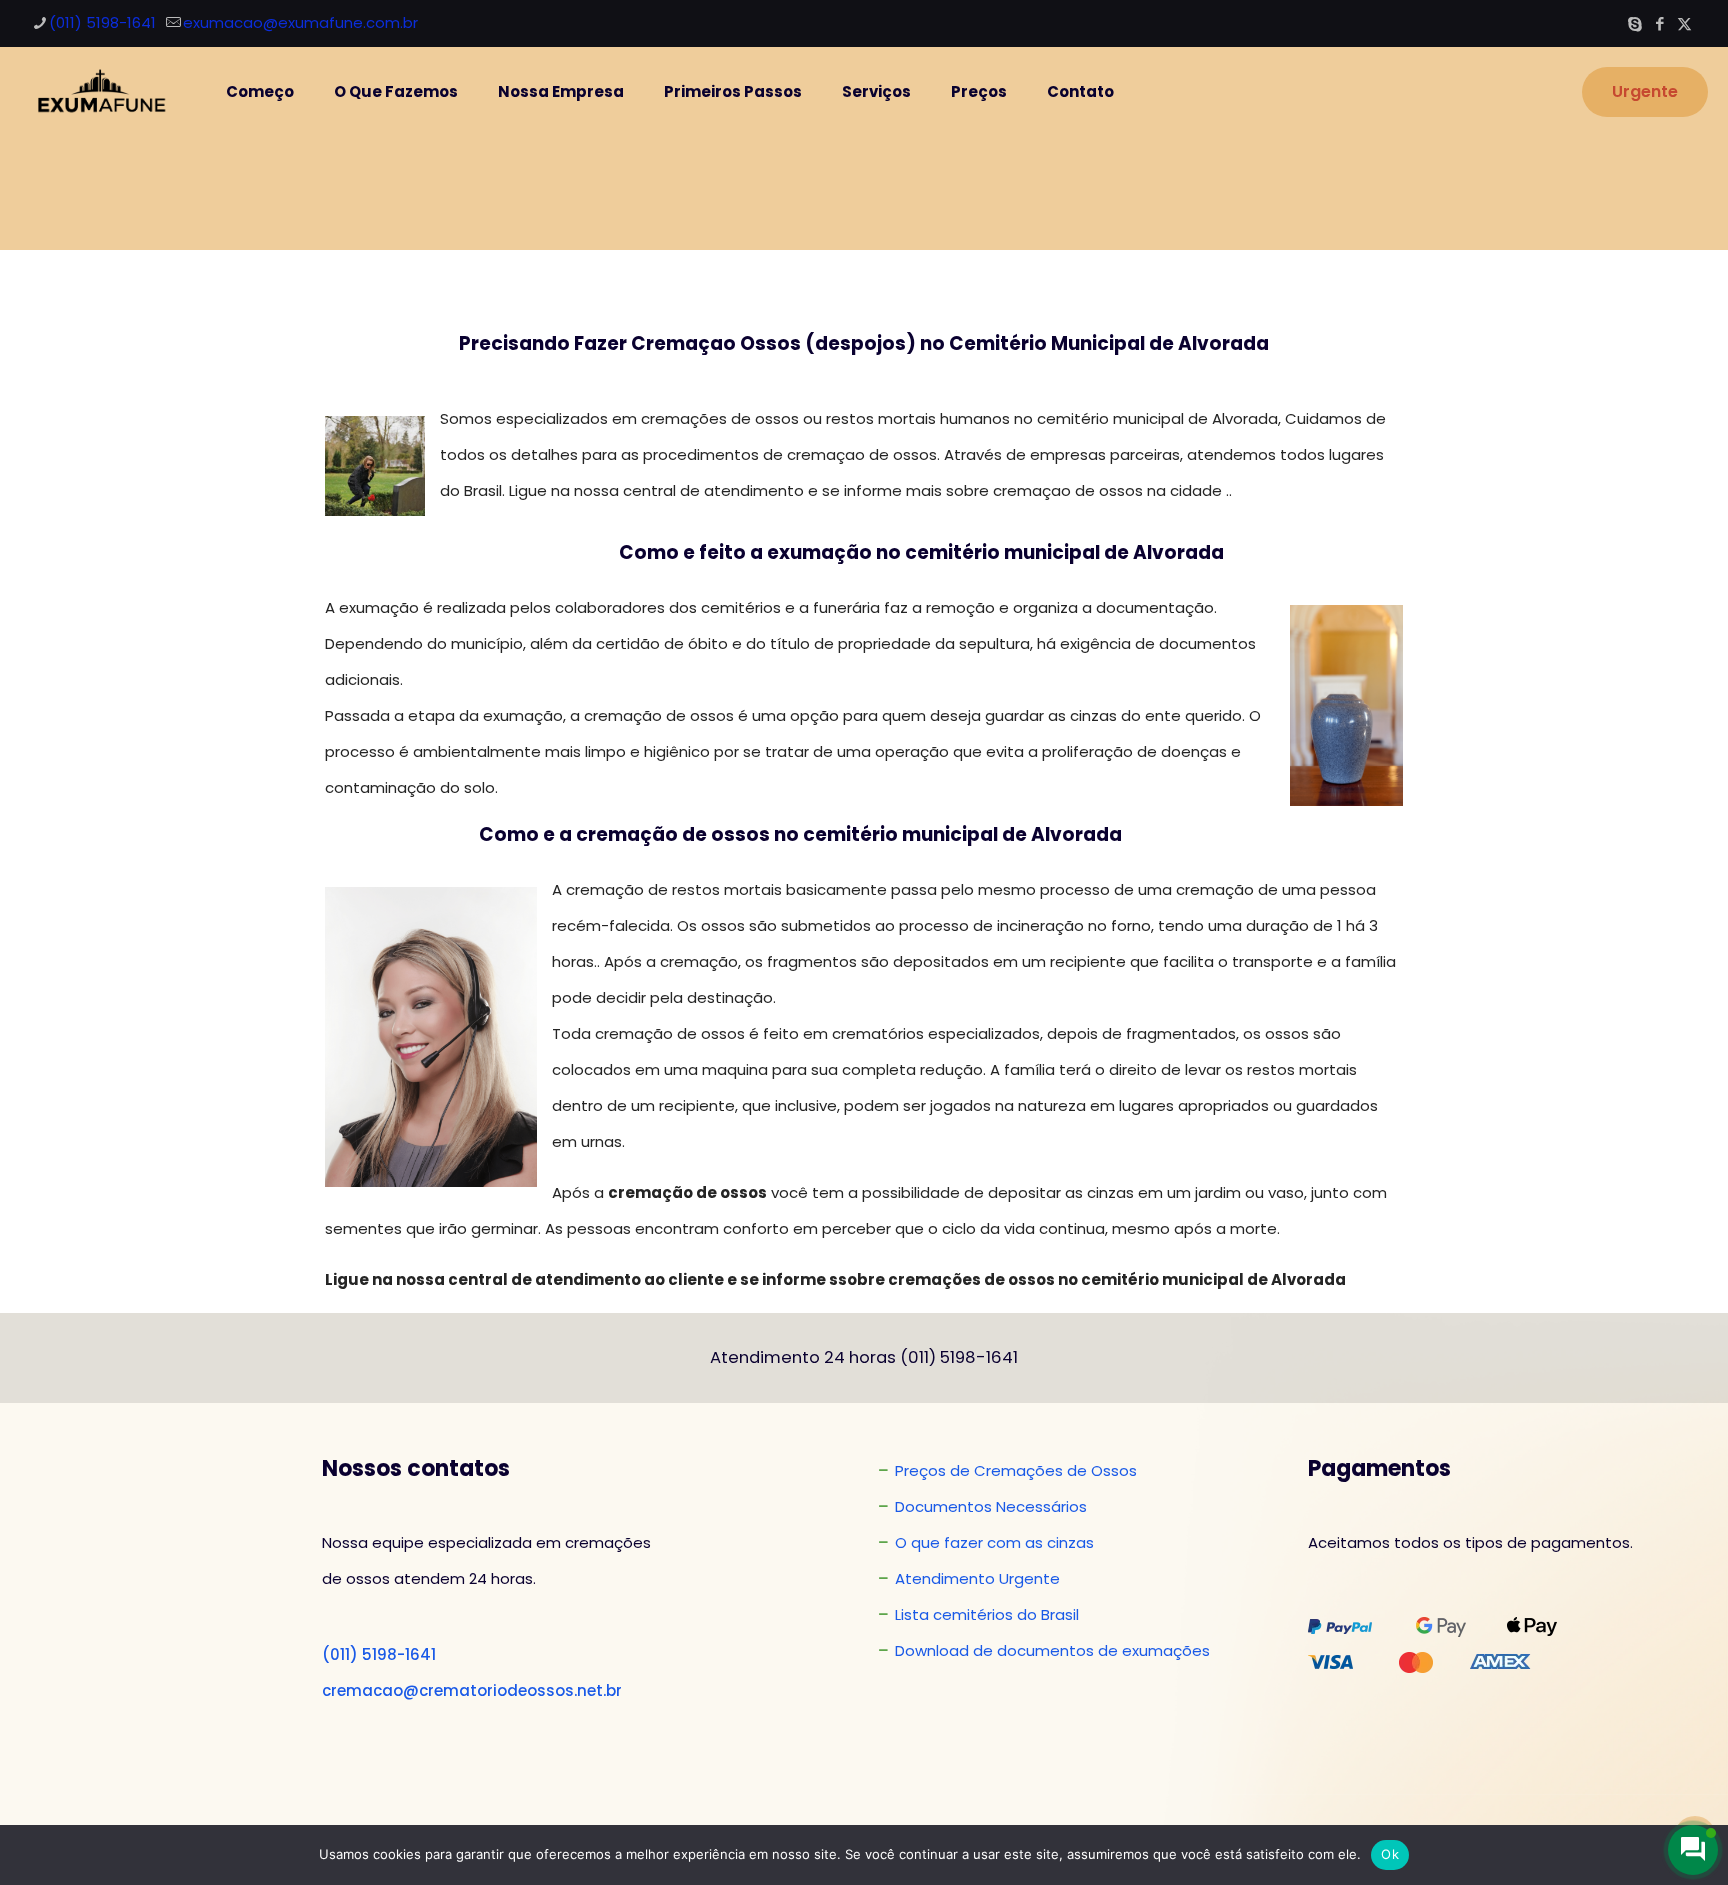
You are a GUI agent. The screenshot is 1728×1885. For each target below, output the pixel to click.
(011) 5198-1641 (102, 22)
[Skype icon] (1634, 23)
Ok (1390, 1854)
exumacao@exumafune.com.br (300, 22)
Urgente (1645, 91)
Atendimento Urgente (977, 1578)
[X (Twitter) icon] (1684, 23)
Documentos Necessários (991, 1506)
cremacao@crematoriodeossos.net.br (472, 1690)
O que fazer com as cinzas (994, 1542)
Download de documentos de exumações (1052, 1650)
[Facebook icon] (1659, 23)
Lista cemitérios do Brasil (987, 1614)
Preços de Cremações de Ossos (1016, 1470)
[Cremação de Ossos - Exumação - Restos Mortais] (98, 92)
